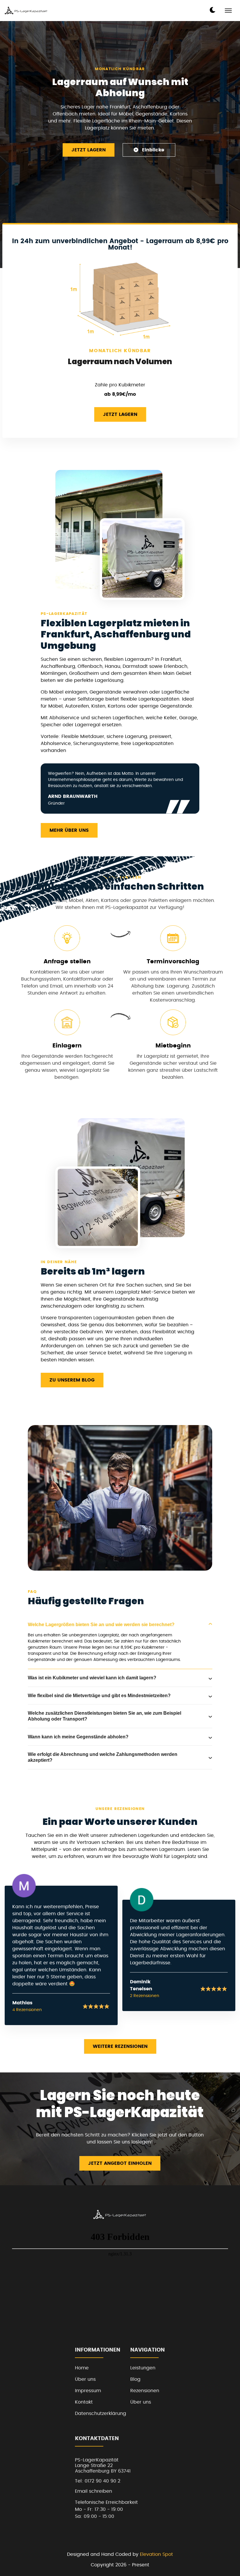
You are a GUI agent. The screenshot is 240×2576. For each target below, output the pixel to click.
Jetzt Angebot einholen (120, 2163)
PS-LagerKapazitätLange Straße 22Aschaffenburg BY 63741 (103, 2465)
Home (82, 2368)
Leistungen (143, 2368)
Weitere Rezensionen (120, 2046)
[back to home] (26, 10)
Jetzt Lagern (89, 150)
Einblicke (153, 150)
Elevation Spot (156, 2554)
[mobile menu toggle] (228, 11)
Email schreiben (94, 2491)
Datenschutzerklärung (101, 2414)
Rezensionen (145, 2391)
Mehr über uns (69, 830)
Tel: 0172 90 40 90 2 (98, 2481)
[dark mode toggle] (212, 10)
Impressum (88, 2391)
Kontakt (84, 2402)
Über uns (85, 2379)
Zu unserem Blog (72, 1380)
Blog (135, 2379)
